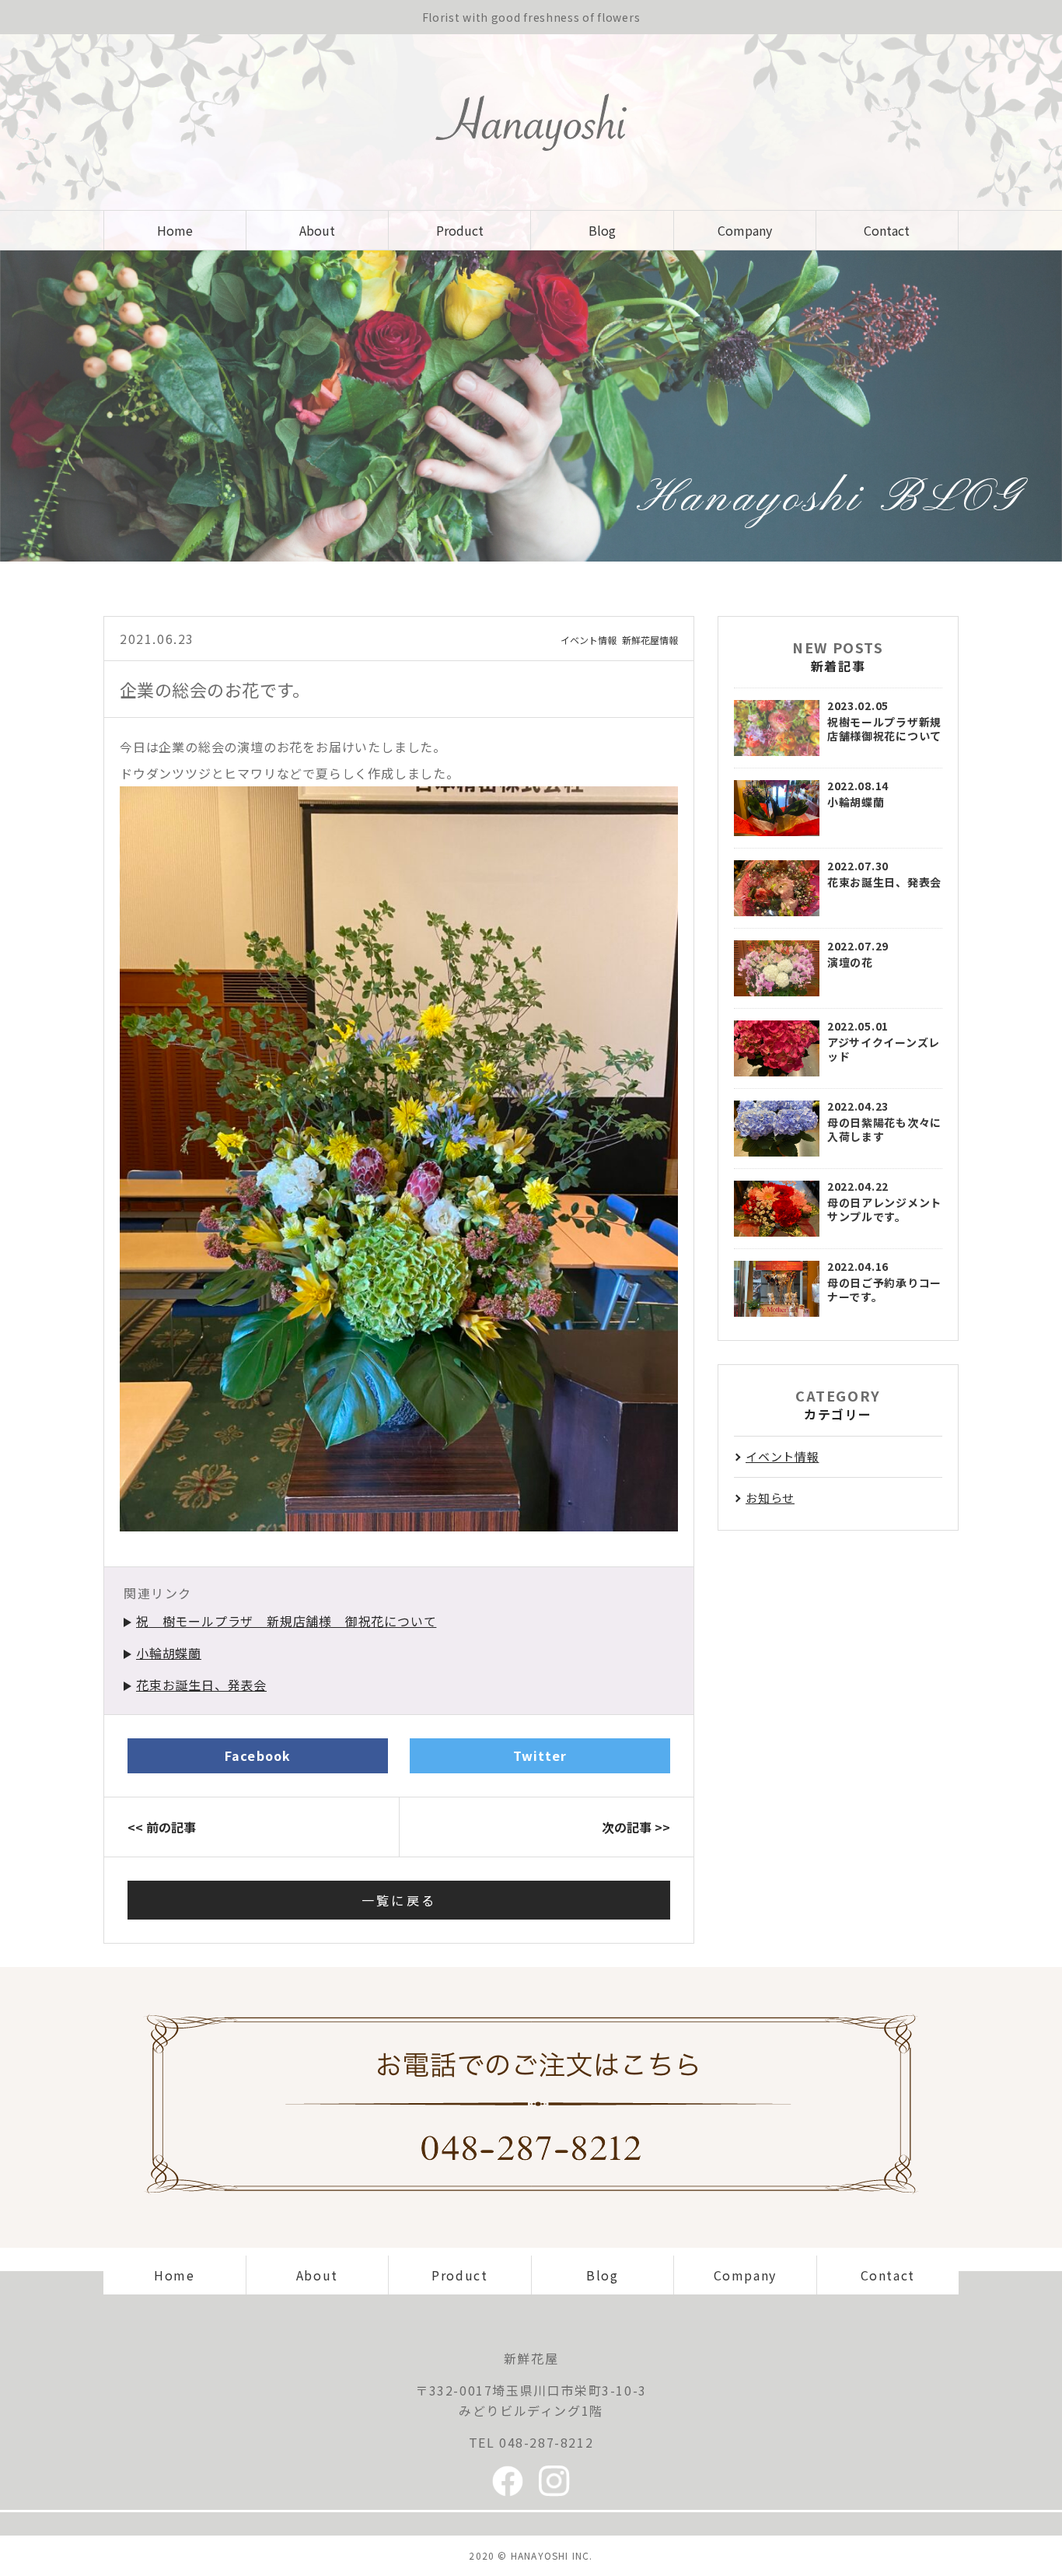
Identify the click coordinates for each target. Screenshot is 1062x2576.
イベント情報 (589, 640)
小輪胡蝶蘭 (169, 1653)
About (317, 230)
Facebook (258, 1755)
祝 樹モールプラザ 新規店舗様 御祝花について (286, 1621)
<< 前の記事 (162, 1827)
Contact (887, 230)
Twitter (540, 1755)
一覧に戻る (399, 1900)
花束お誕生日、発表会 (201, 1685)
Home (175, 230)
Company (745, 230)
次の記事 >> (636, 1827)
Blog (602, 230)
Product (460, 230)
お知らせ (770, 1498)
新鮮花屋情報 (650, 640)
